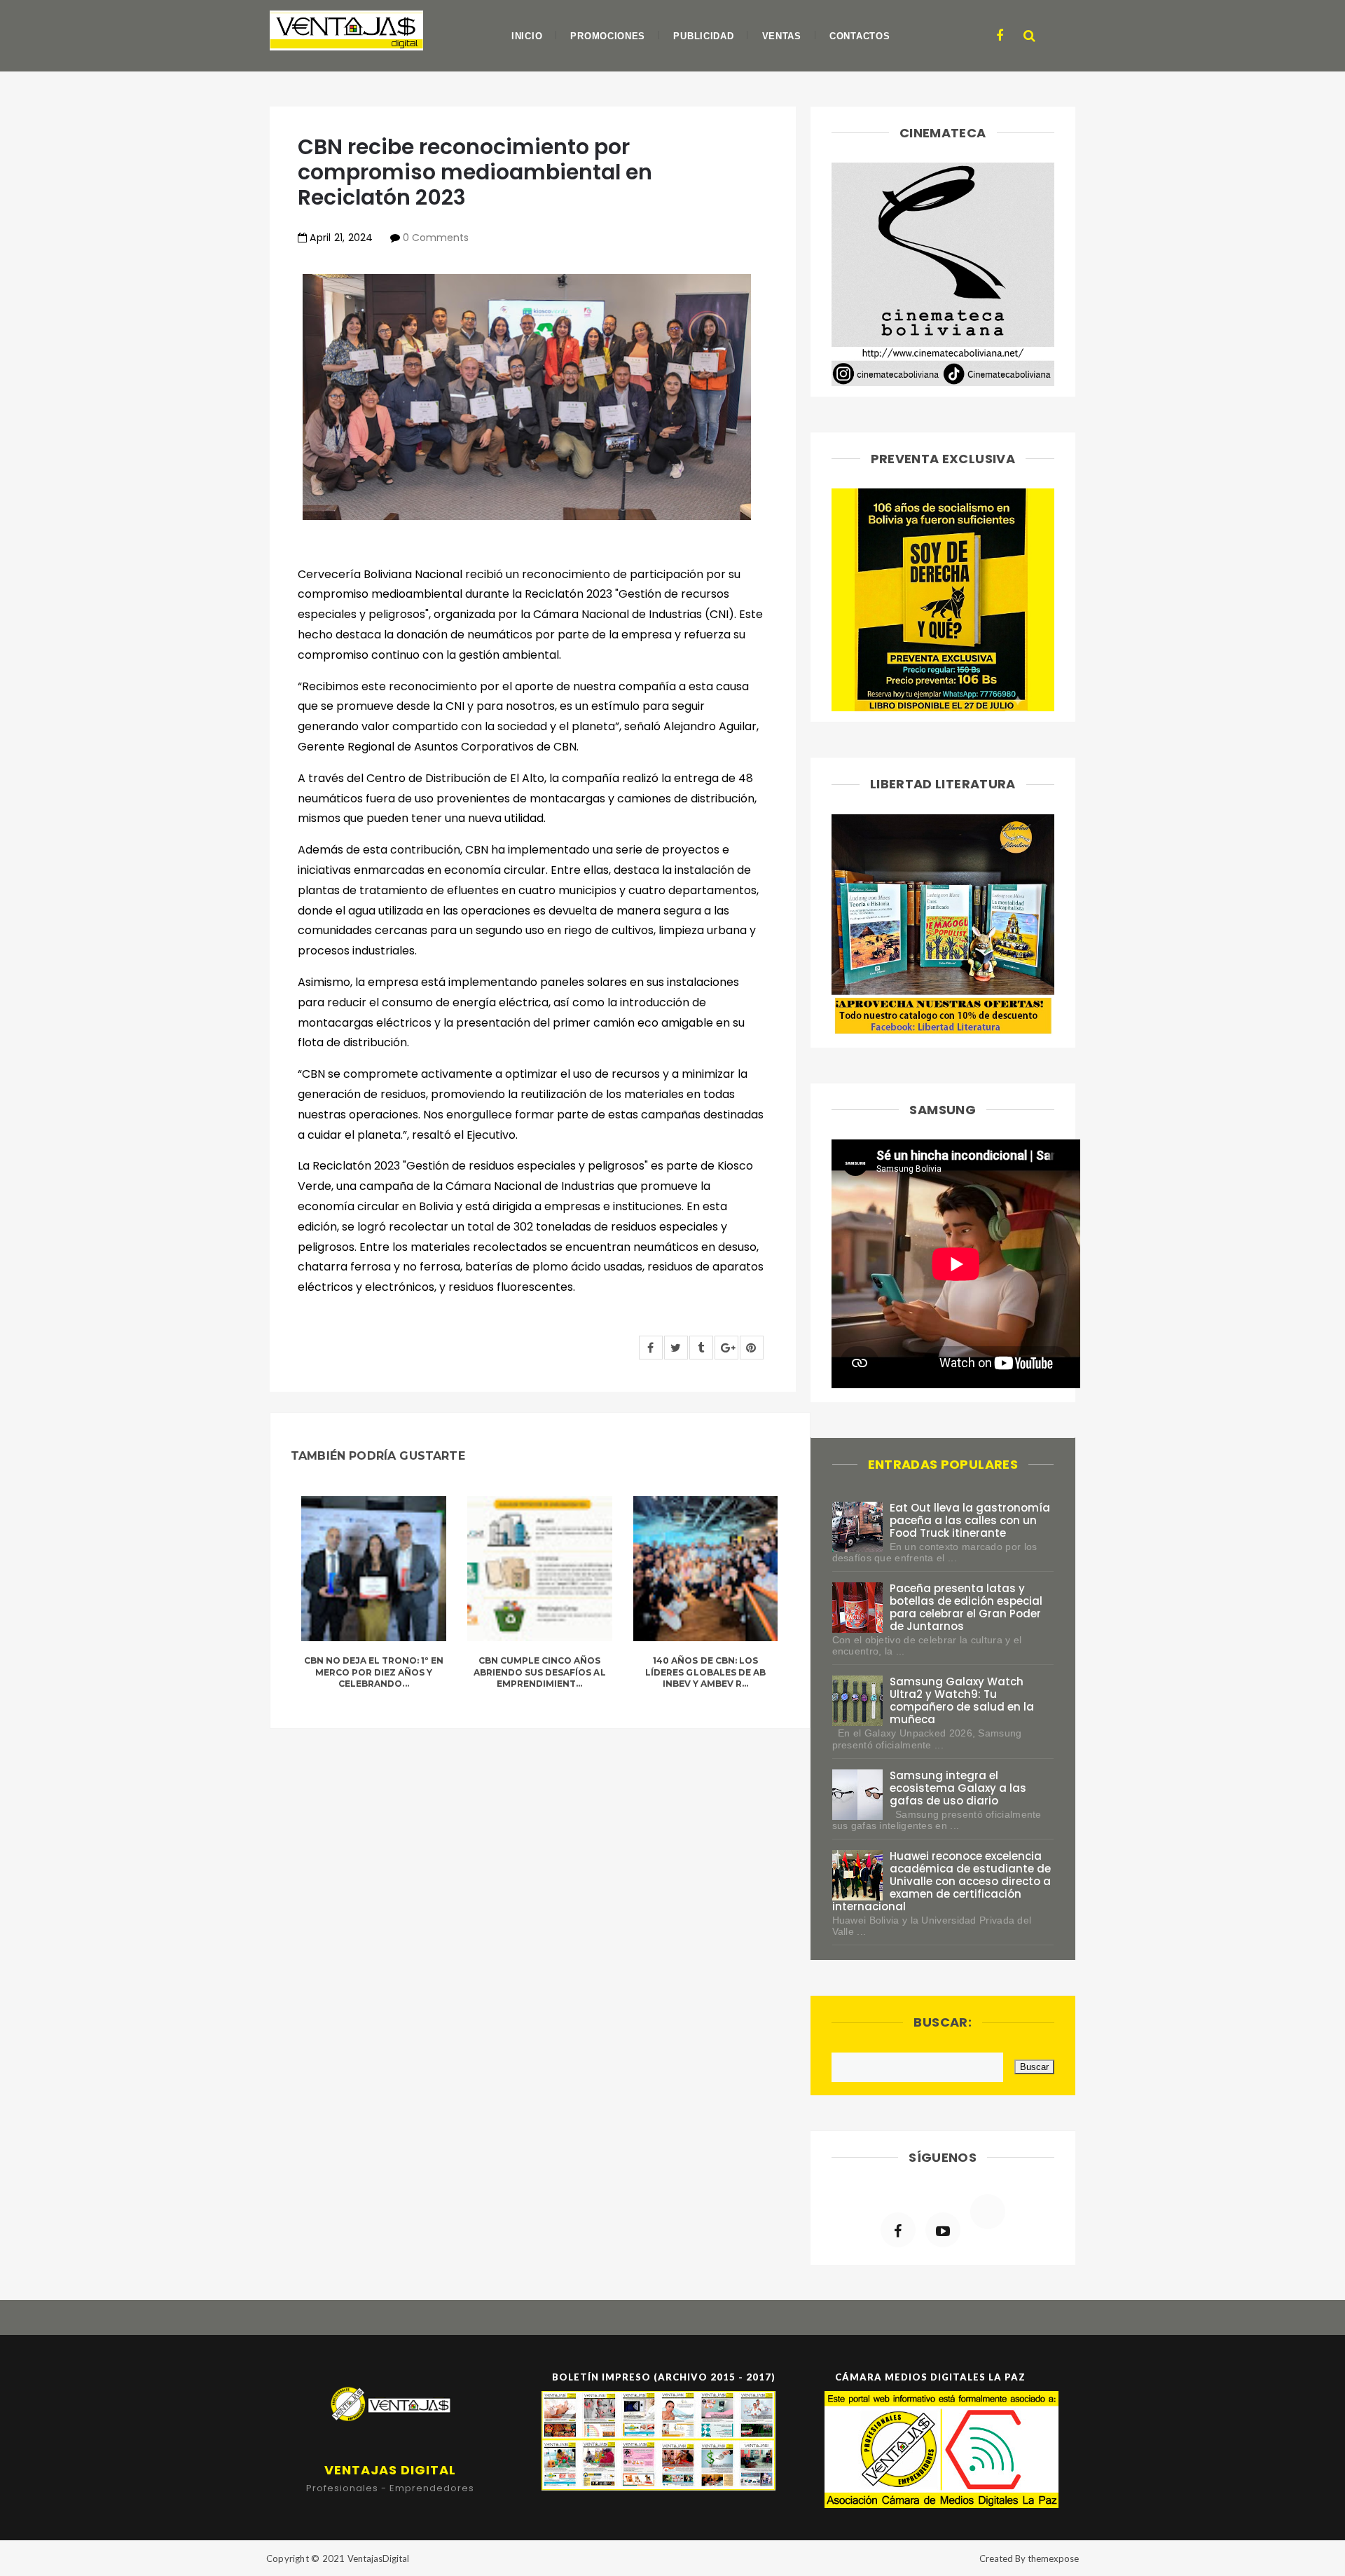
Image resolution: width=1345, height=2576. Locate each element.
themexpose (1053, 2558)
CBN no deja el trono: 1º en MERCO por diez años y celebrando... (374, 1672)
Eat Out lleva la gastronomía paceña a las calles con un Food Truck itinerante (970, 1520)
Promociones (608, 36)
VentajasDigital (378, 2558)
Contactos (860, 36)
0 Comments (436, 238)
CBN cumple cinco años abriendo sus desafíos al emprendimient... (540, 1672)
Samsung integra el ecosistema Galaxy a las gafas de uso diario (958, 1788)
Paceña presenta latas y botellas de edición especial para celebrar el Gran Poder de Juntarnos (966, 1607)
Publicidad (703, 36)
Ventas (782, 36)
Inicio (527, 36)
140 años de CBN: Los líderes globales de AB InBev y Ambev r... (705, 1672)
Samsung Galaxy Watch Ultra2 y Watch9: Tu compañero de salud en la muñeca (962, 1700)
